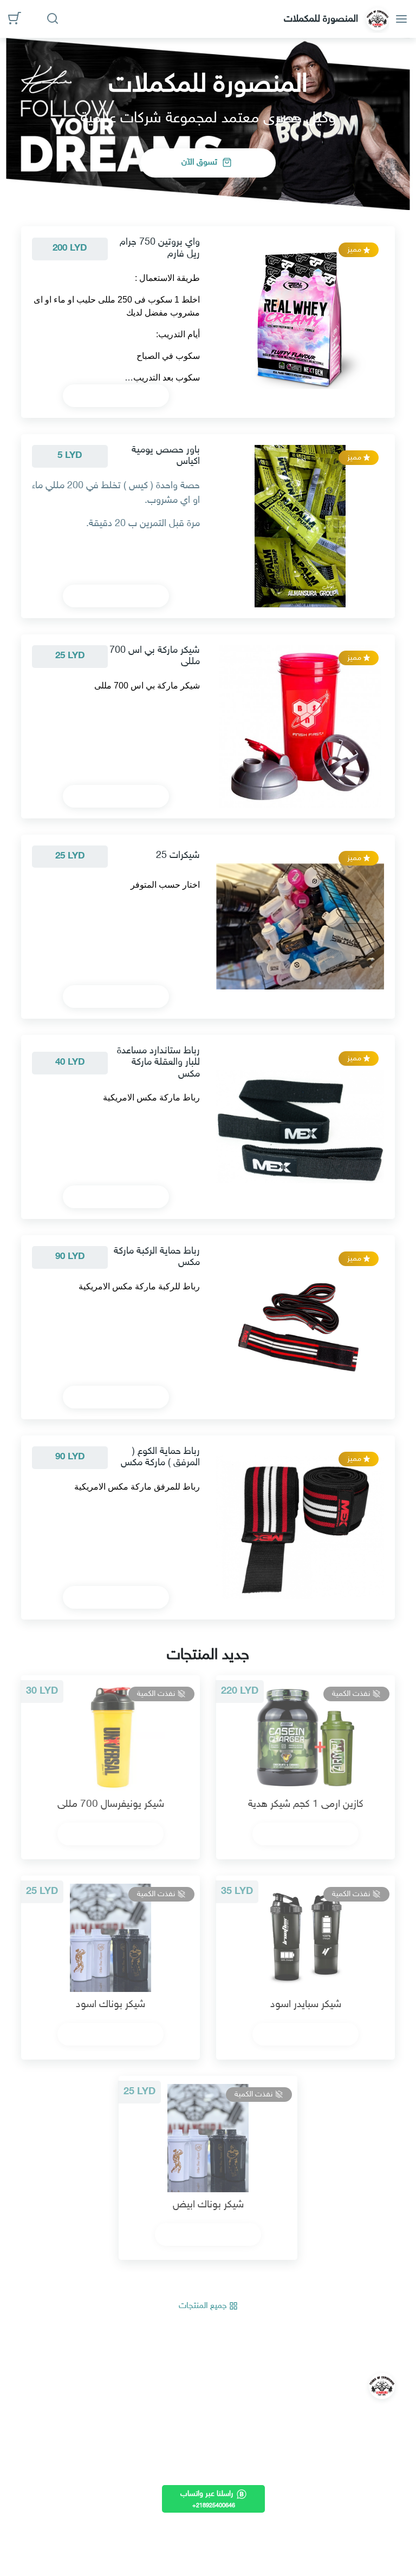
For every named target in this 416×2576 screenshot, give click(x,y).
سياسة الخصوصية (95, 2427)
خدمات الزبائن (103, 2445)
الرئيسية (113, 2393)
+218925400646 (220, 2415)
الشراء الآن (112, 396)
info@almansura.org (215, 2393)
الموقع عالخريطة (99, 2549)
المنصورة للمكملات (322, 19)
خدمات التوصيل (99, 2479)
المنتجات (68, 2393)
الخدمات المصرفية (95, 2462)
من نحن (113, 2410)
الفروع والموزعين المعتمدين (80, 2531)
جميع (204, 2306)
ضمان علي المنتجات (92, 2497)
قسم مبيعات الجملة (93, 2514)
